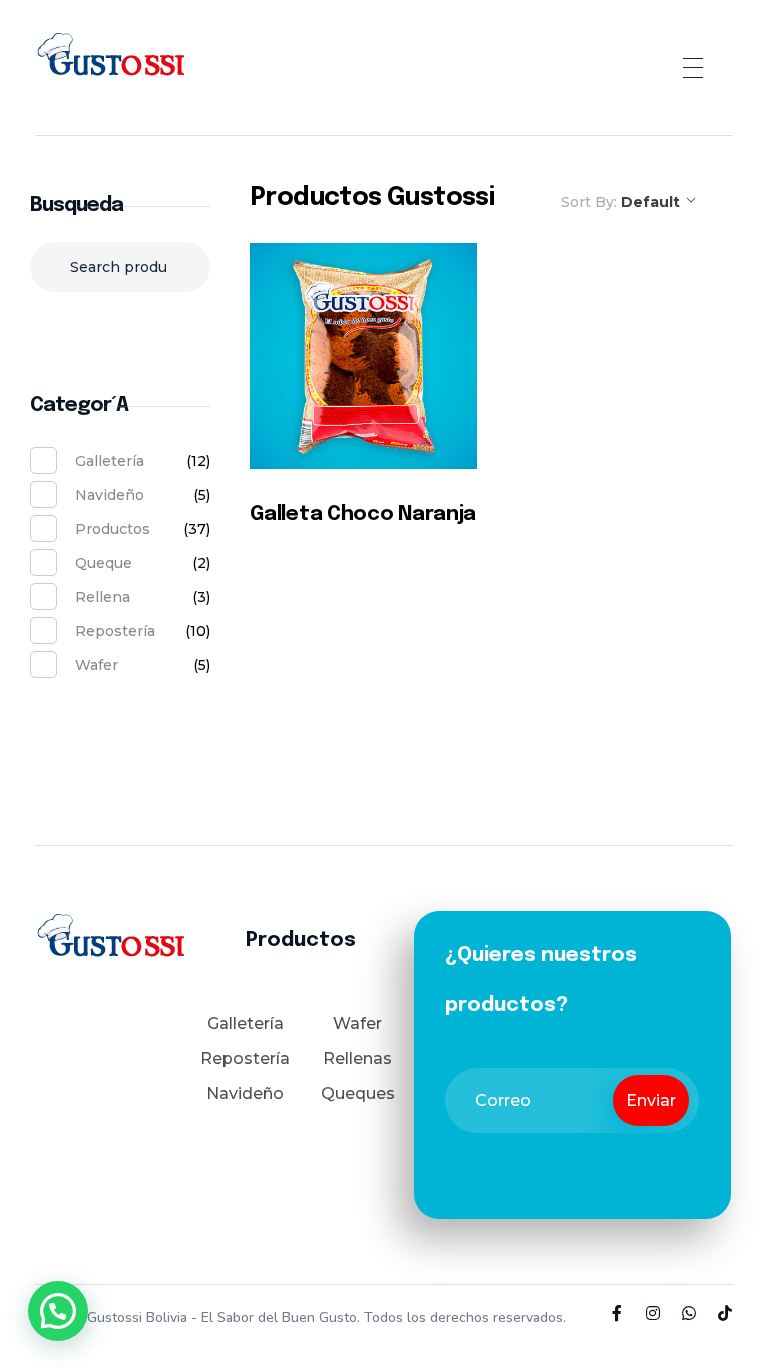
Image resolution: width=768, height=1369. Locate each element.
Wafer (96, 665)
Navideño (109, 495)
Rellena (102, 597)
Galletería (109, 461)
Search (120, 328)
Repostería (115, 631)
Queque (103, 563)
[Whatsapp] (689, 1313)
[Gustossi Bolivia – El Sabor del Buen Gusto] (110, 64)
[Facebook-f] (617, 1313)
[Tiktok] (725, 1313)
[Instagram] (653, 1313)
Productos (112, 529)
